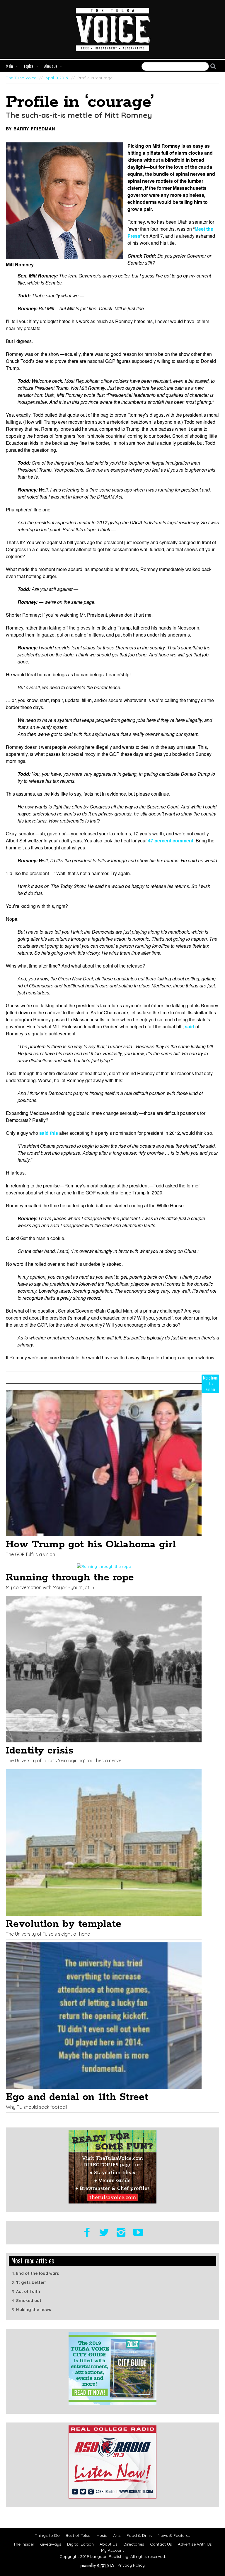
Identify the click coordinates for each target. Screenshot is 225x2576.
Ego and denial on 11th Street (77, 2097)
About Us (109, 2544)
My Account (112, 2550)
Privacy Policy (131, 2565)
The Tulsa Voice (21, 78)
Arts (117, 2535)
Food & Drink (139, 2535)
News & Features (174, 2535)
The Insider (24, 2544)
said (190, 1026)
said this (49, 1133)
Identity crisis (40, 1751)
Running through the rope (70, 1578)
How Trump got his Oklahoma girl (91, 1545)
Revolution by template (64, 1924)
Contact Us (161, 2544)
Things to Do (47, 2535)
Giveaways (51, 2544)
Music (102, 2535)
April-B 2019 (57, 78)
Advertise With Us (195, 2544)
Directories (134, 2544)
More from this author (210, 1383)
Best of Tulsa (78, 2535)
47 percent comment (171, 840)
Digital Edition (80, 2544)
